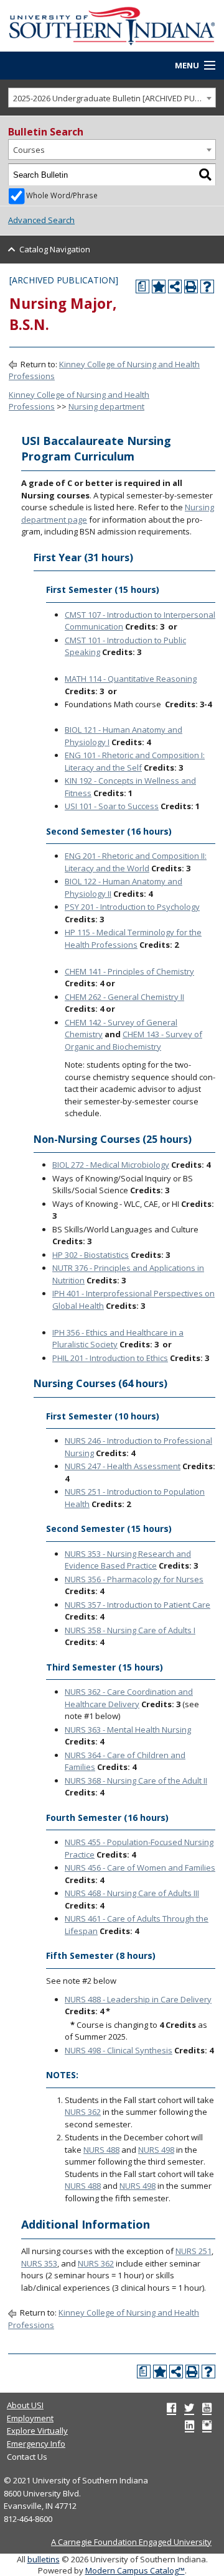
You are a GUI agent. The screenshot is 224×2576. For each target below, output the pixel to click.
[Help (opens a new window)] (207, 286)
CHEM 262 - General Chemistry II (124, 997)
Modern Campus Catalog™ (135, 2570)
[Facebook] (171, 2408)
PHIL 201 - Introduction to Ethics (110, 1358)
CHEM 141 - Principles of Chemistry (129, 971)
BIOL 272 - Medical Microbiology (111, 1165)
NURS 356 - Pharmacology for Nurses (134, 1579)
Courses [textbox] (29, 150)
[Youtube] (207, 2408)
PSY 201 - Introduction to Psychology (132, 907)
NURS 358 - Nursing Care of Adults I (130, 1630)
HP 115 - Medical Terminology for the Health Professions (133, 938)
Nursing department (106, 406)
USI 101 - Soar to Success (112, 806)
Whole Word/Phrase (62, 195)
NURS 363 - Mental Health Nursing (128, 1730)
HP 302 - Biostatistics (91, 1255)
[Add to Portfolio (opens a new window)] (159, 286)
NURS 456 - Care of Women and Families (140, 1868)
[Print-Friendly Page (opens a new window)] (191, 286)
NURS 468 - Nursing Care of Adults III (132, 1893)
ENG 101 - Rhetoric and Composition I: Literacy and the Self (135, 761)
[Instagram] (207, 2425)
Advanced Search (41, 220)
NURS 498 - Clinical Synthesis (119, 2050)
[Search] (205, 175)
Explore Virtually (37, 2431)
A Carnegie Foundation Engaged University (131, 2542)
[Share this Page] (175, 286)
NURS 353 (39, 2263)
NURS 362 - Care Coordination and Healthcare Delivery (129, 1698)
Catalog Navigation (55, 249)
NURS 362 (83, 2112)
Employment (30, 2418)
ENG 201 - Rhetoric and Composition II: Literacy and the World (136, 862)
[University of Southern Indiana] (112, 25)
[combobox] (112, 98)
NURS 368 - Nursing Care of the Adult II (136, 1781)
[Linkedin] (189, 2425)
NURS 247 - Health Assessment (123, 1466)
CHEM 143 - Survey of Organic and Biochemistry (133, 1040)
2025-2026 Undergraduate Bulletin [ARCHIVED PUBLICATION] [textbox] (114, 98)
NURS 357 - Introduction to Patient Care (138, 1605)
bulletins (44, 2559)
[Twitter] (189, 2408)
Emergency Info (36, 2444)
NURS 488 (101, 2150)
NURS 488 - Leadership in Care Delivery (138, 1999)
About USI (25, 2405)
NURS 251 (194, 2251)
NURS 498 (156, 2150)
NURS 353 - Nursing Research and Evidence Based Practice (128, 1560)
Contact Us (27, 2457)
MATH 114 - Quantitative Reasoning (131, 679)
